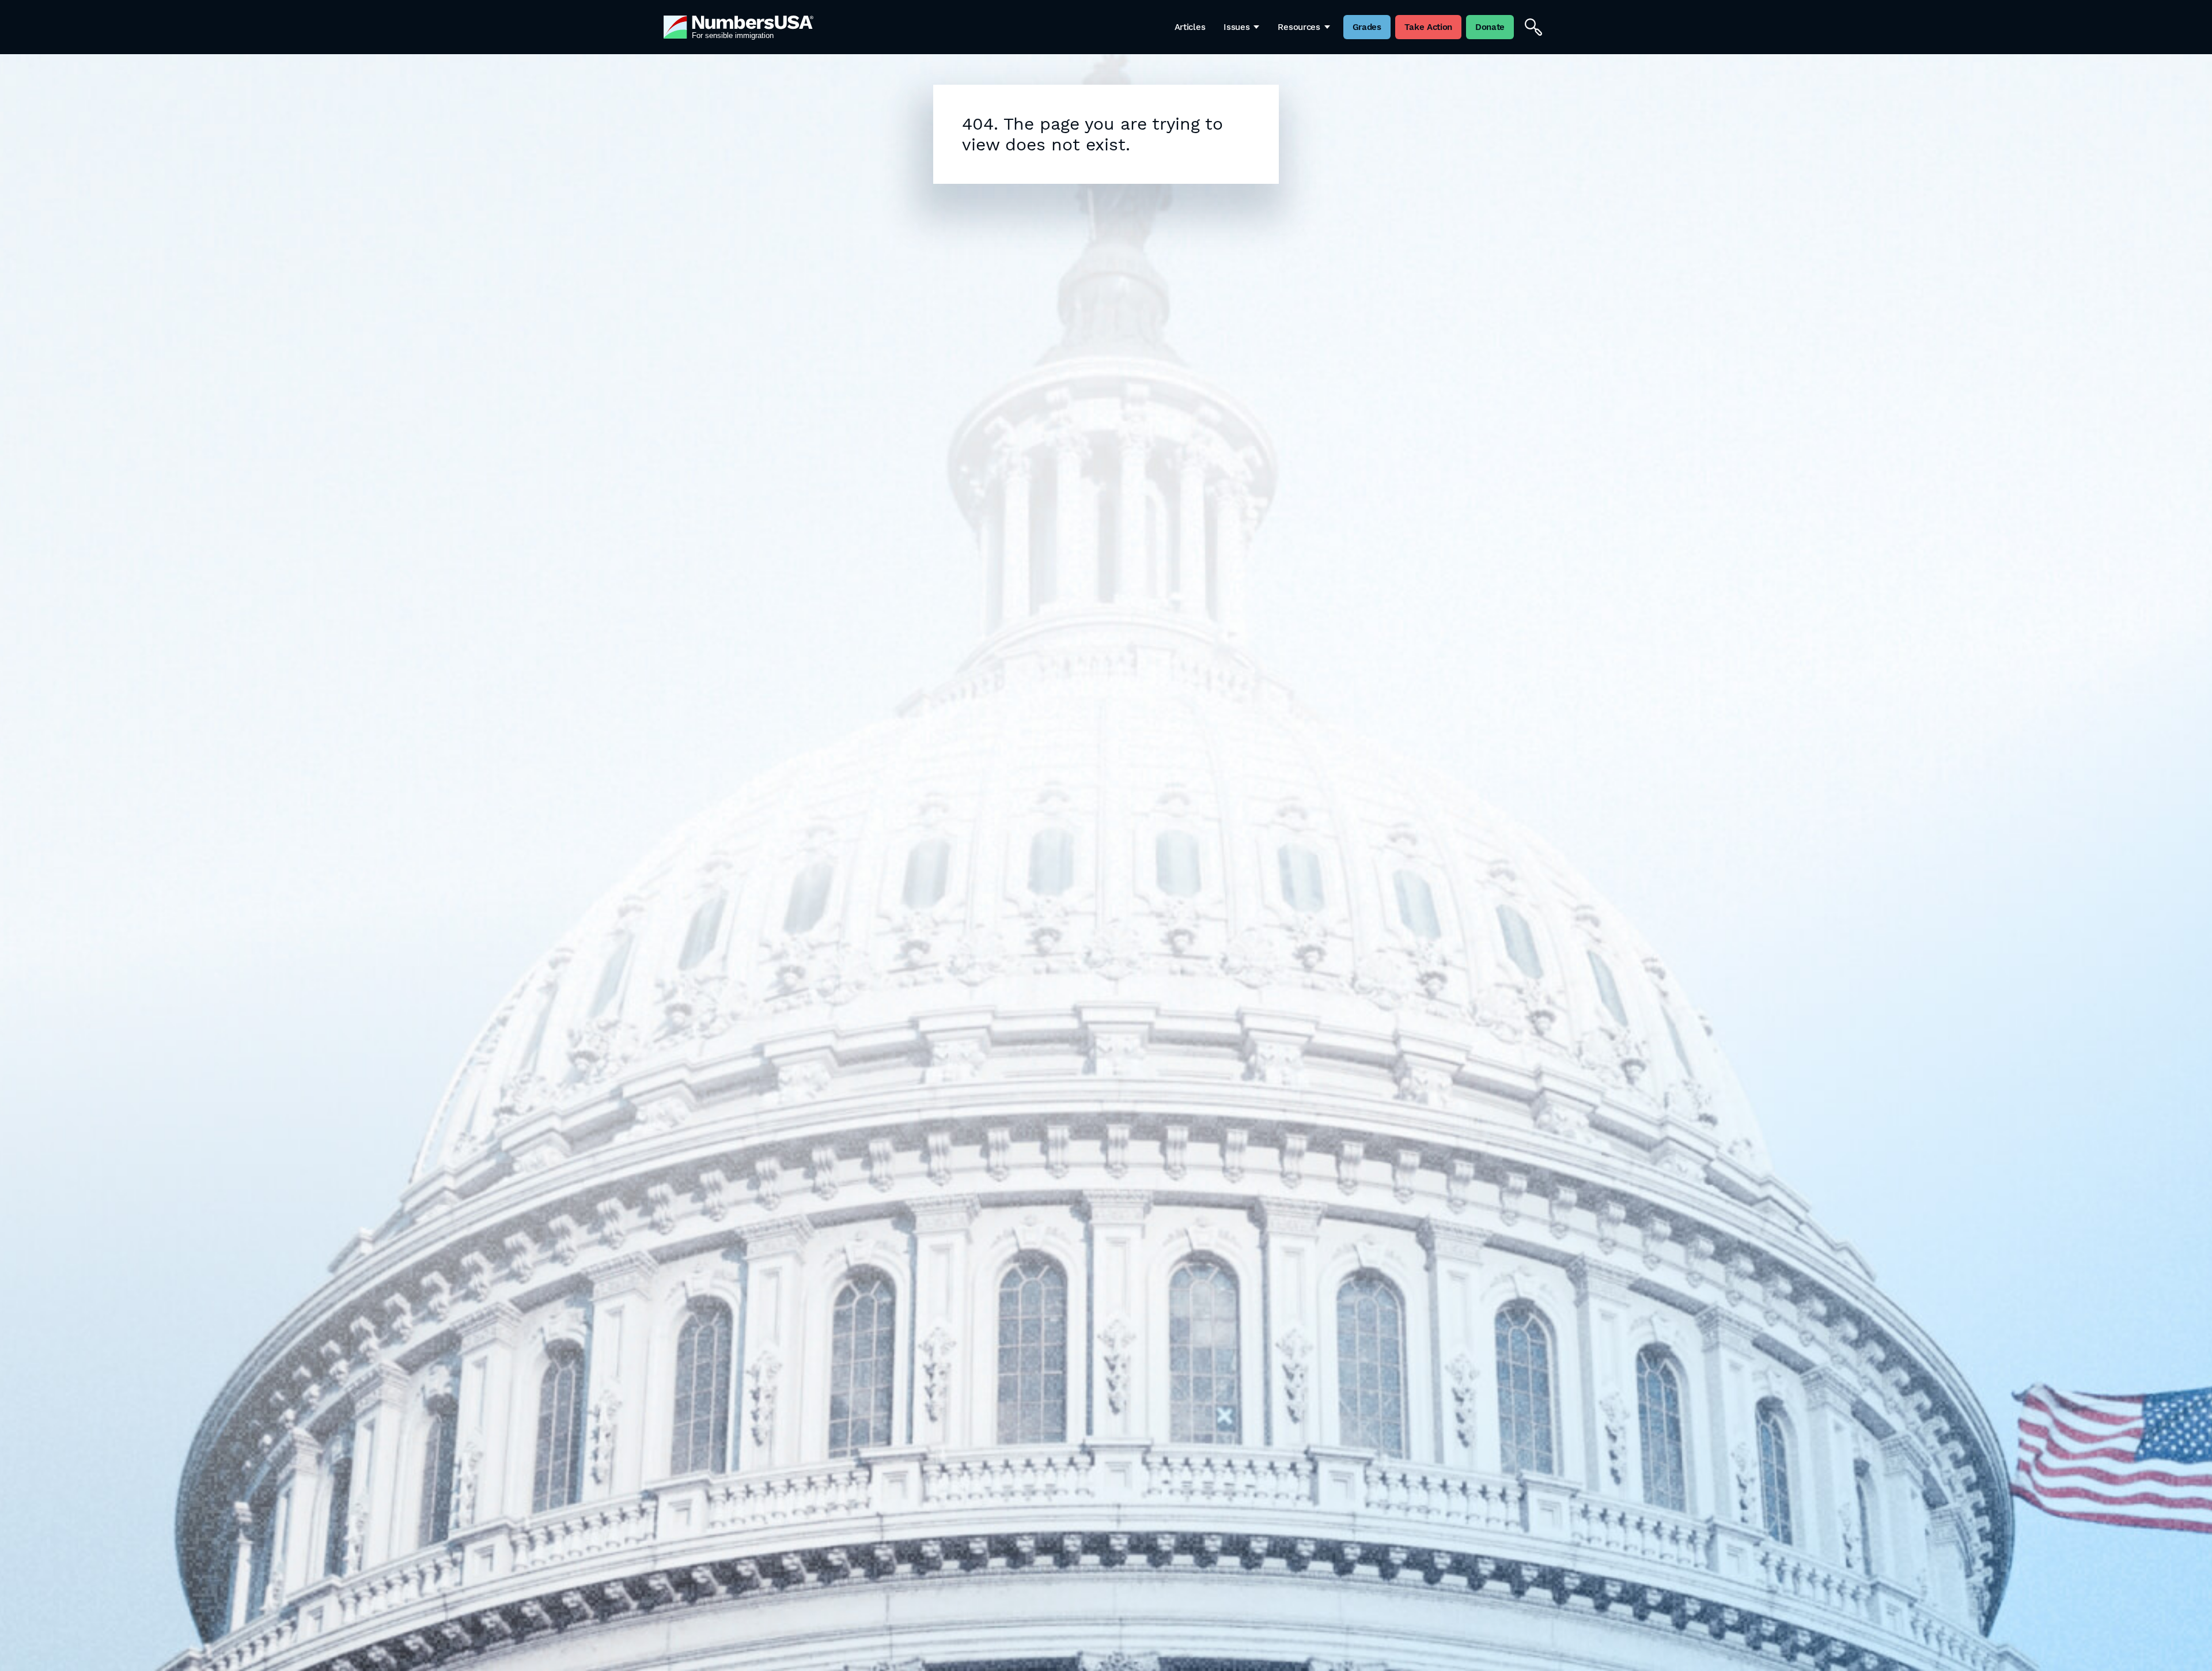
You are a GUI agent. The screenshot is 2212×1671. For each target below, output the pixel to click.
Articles (1190, 27)
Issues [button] (1236, 27)
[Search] (1533, 27)
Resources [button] (1299, 27)
